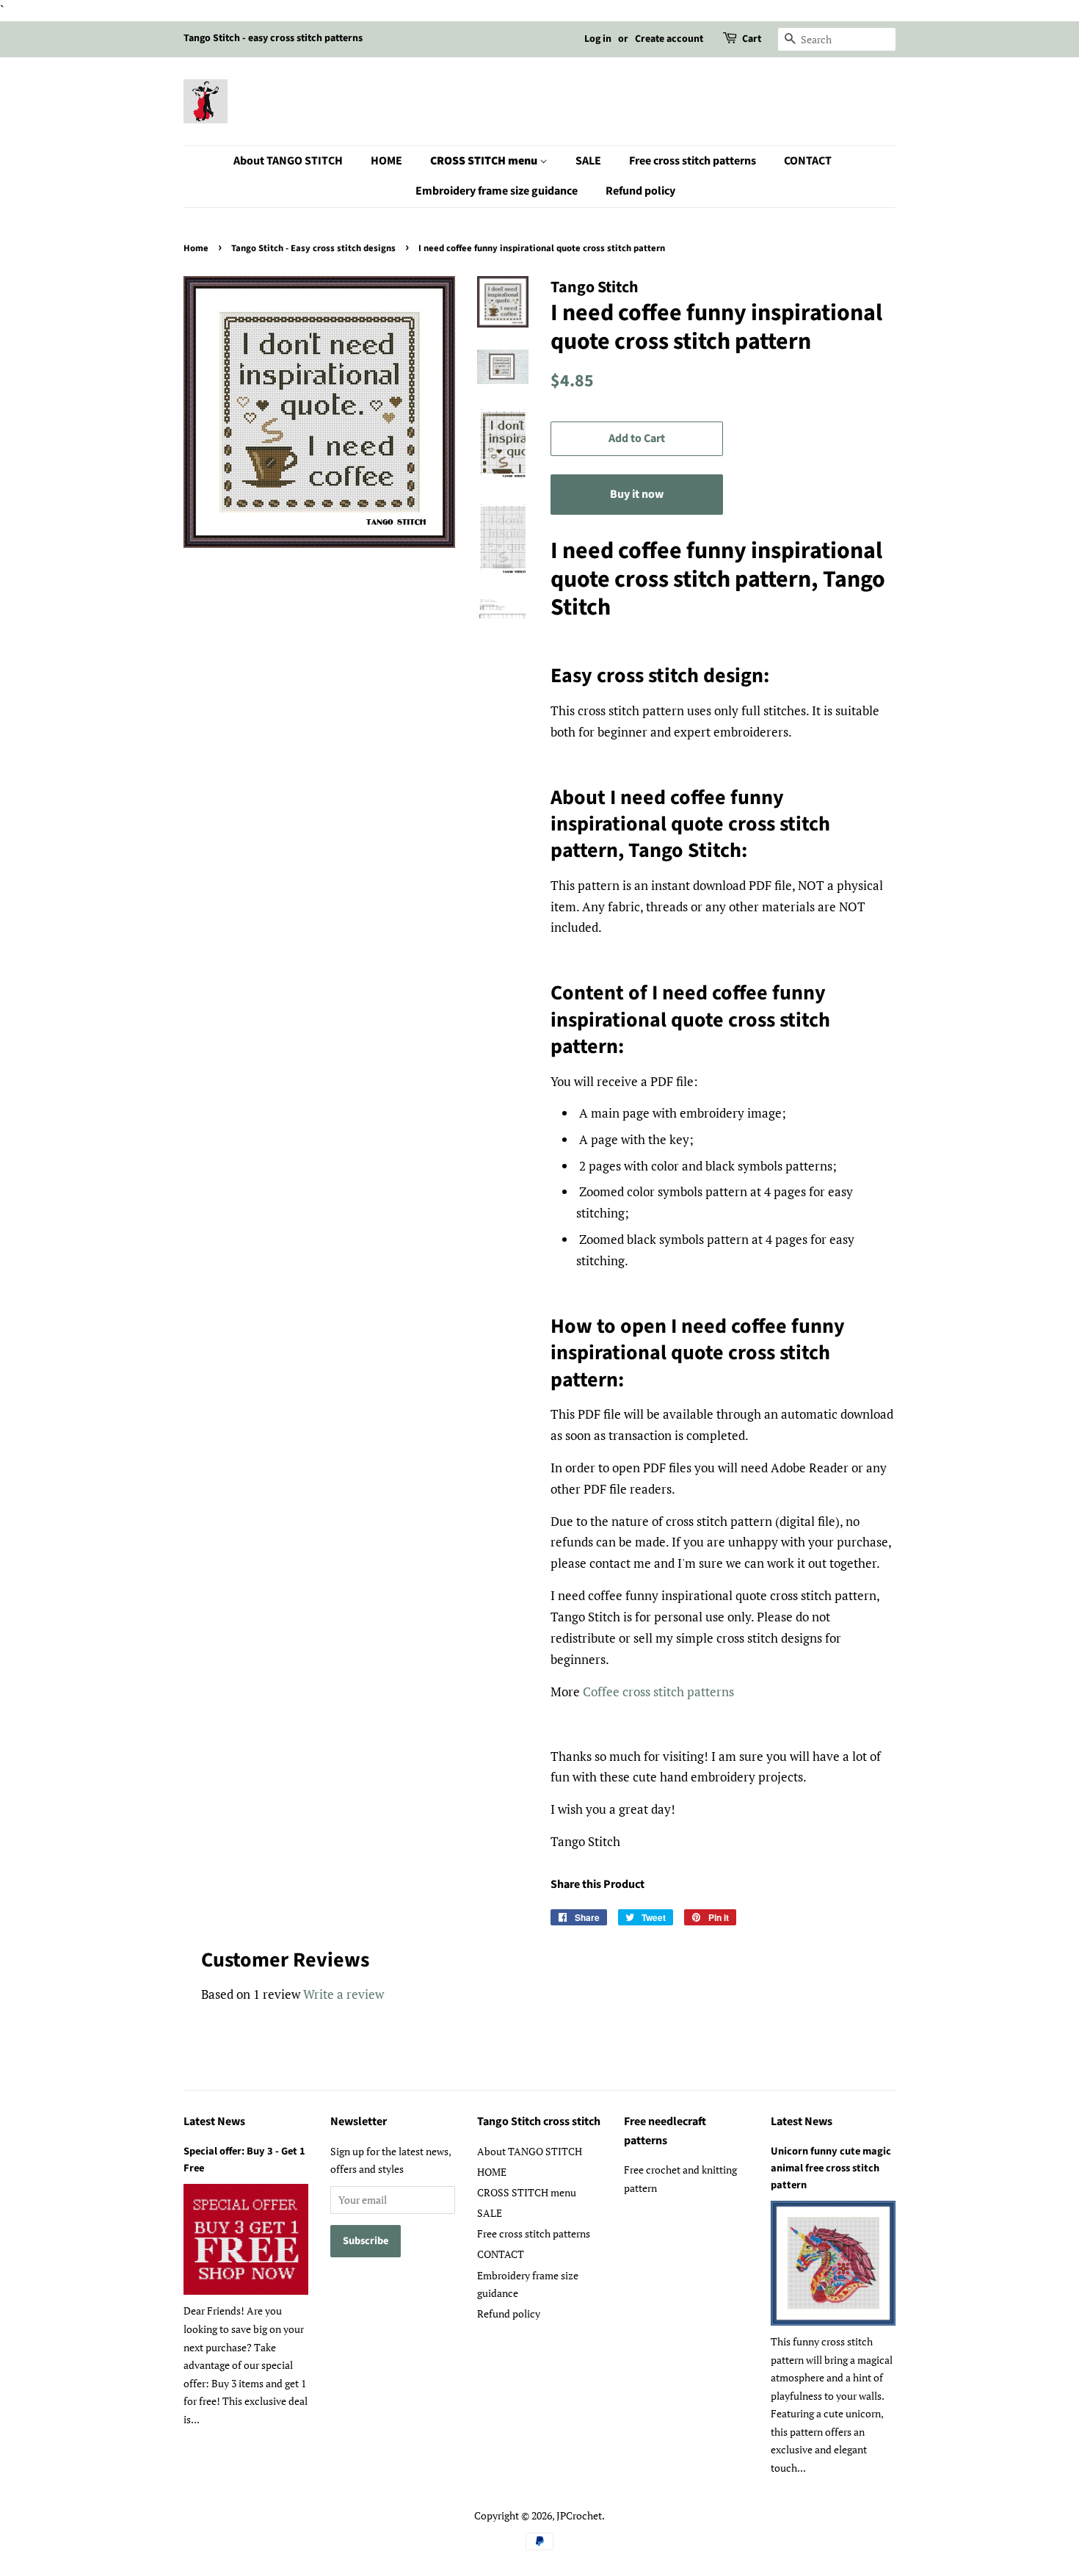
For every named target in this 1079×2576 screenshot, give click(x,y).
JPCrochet (579, 2515)
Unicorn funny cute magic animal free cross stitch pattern (831, 2168)
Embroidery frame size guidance (497, 191)
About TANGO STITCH (288, 161)
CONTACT (808, 161)
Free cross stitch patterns (693, 161)
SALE (588, 161)
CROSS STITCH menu (485, 161)
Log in (598, 39)
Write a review (344, 1994)
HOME (386, 161)
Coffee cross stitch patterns (658, 1692)
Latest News (214, 2121)
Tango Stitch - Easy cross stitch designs (313, 248)
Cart (752, 39)
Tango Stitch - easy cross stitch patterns (273, 38)
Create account (669, 39)
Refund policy (640, 191)
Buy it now (637, 494)
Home (196, 248)
